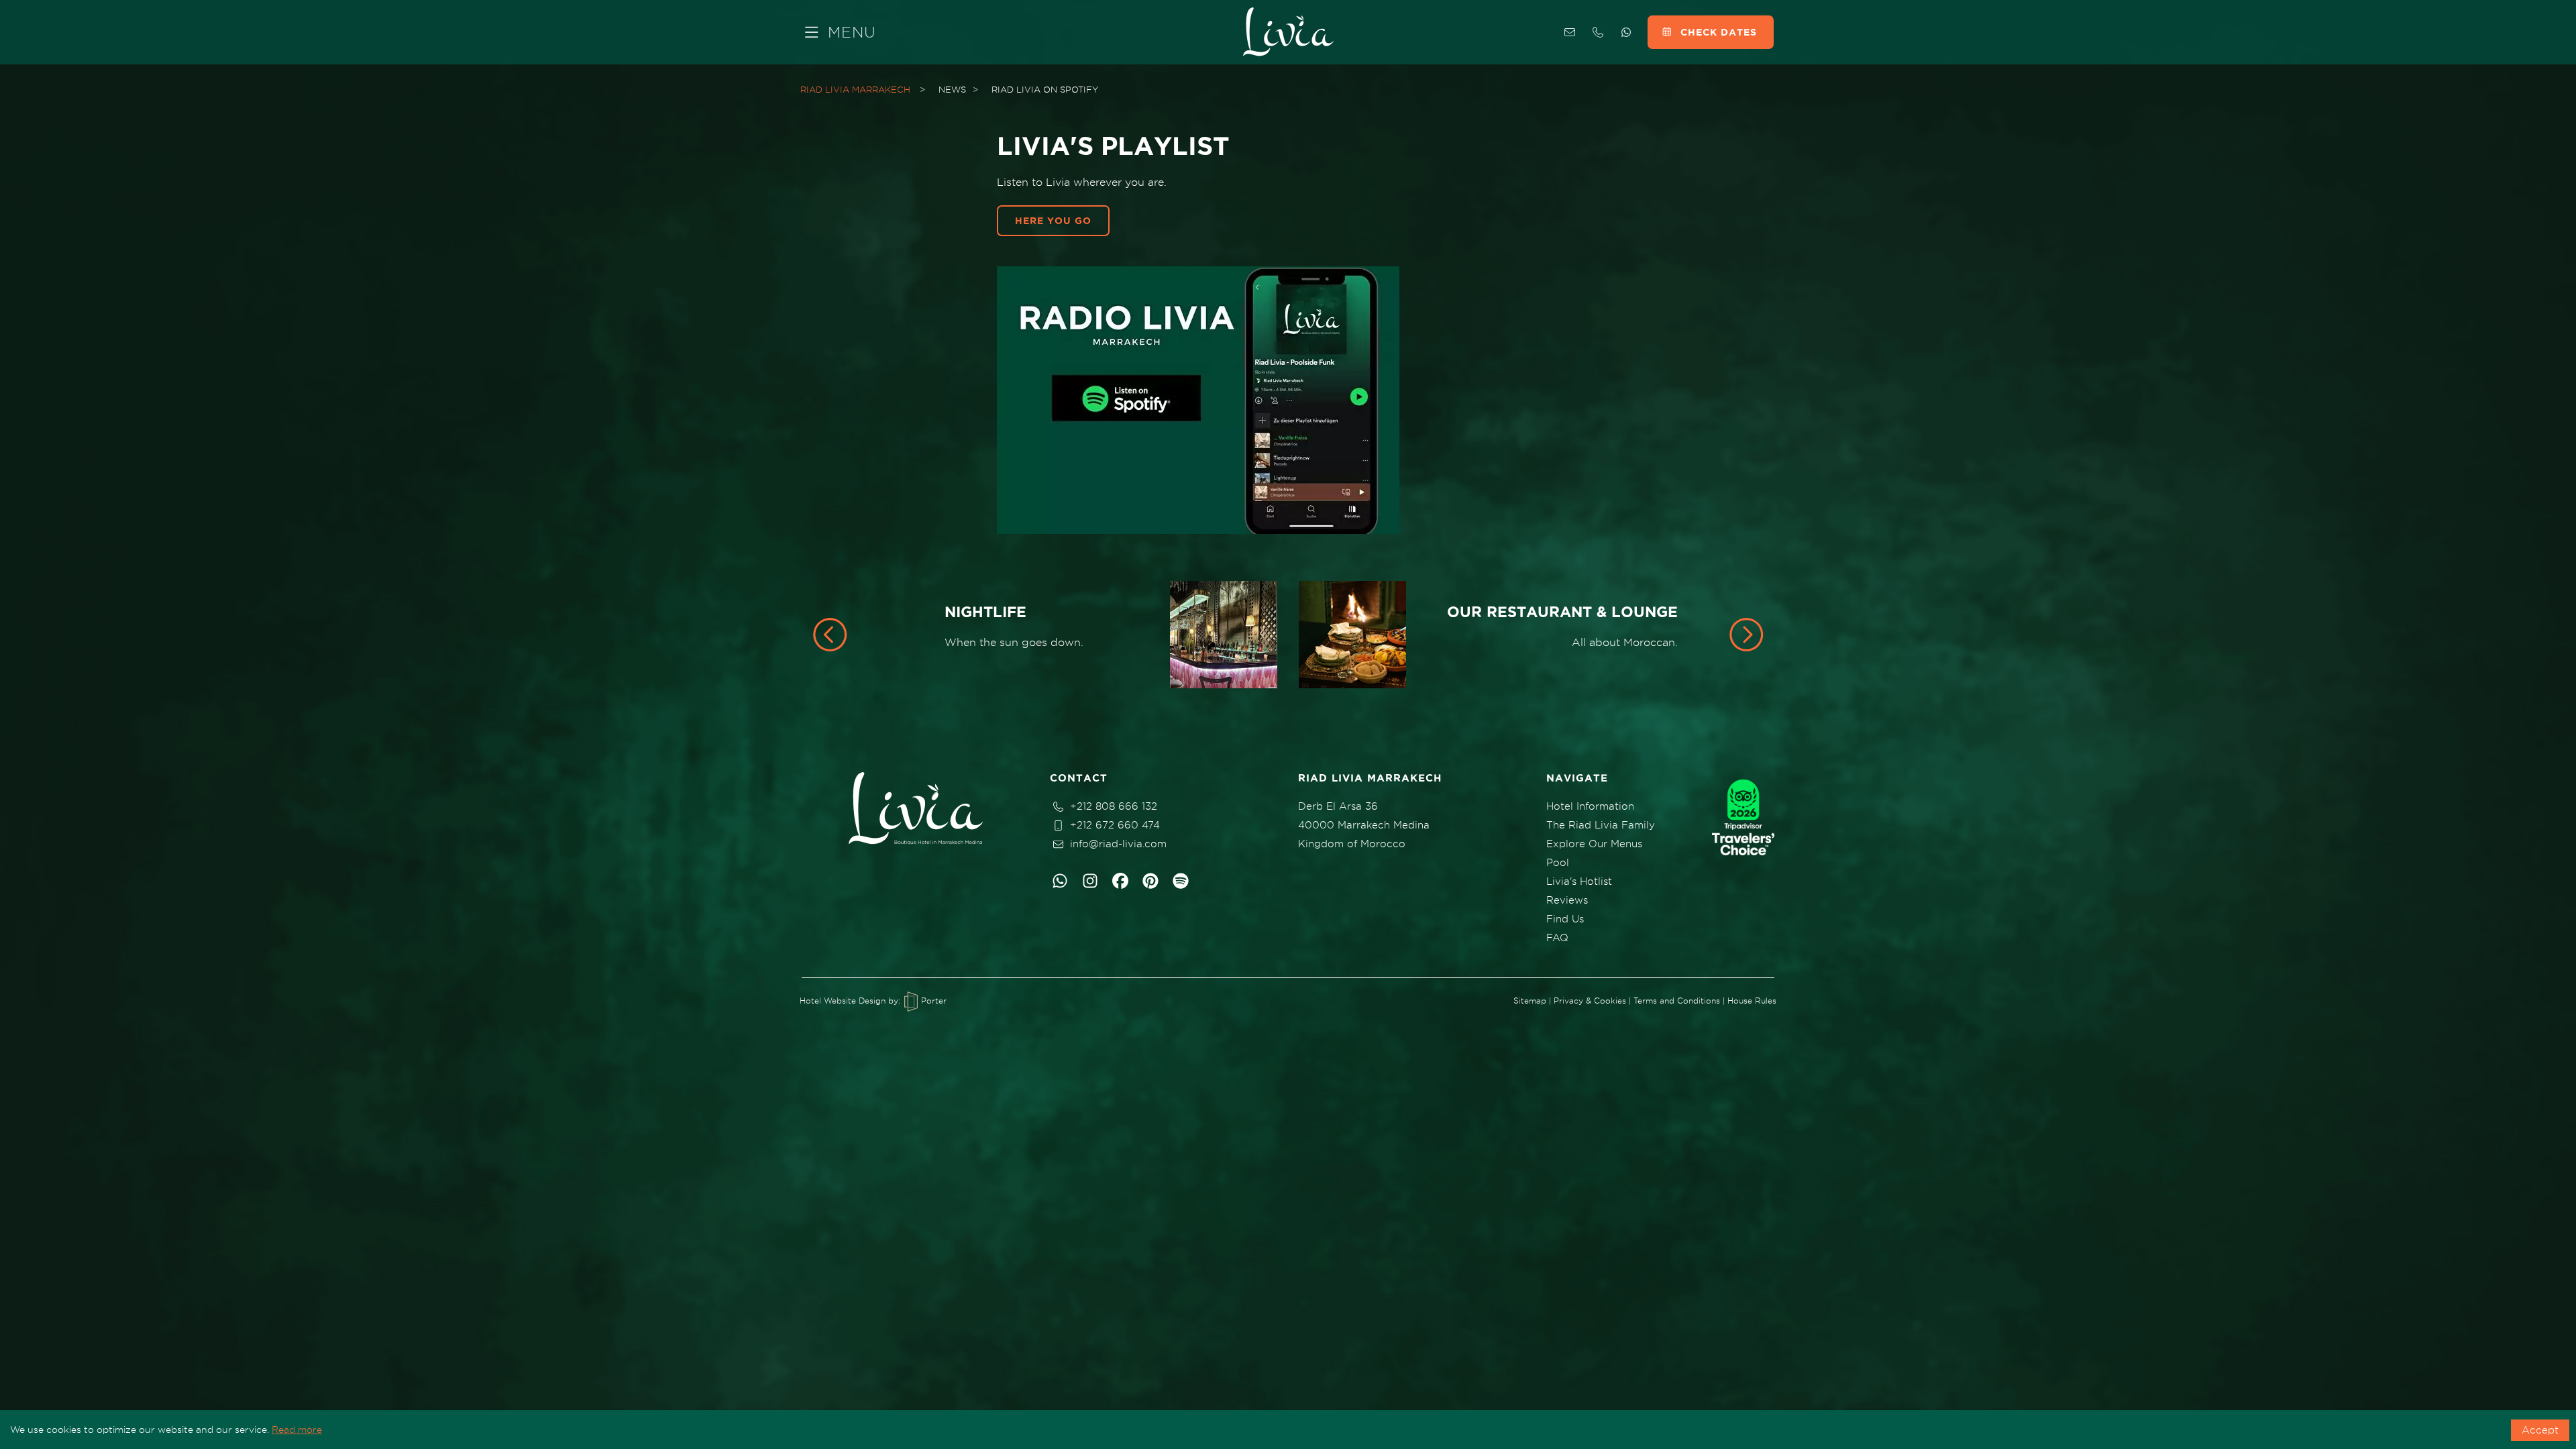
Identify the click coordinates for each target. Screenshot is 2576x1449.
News (952, 89)
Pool (1558, 863)
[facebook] (1120, 881)
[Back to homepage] (1288, 32)
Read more (297, 1430)
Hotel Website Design (843, 1001)
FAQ (1557, 938)
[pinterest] (1150, 881)
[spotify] (1181, 881)
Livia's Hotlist (1579, 881)
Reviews (1567, 900)
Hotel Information (1590, 806)
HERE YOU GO (1053, 221)
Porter (932, 1001)
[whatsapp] (1060, 881)
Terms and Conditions (1677, 1001)
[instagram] (1090, 881)
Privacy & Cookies (1590, 1001)
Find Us (1565, 919)
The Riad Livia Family (1601, 825)
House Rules (1752, 1001)
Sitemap (1530, 1001)
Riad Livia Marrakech (855, 89)
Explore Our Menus (1594, 844)
